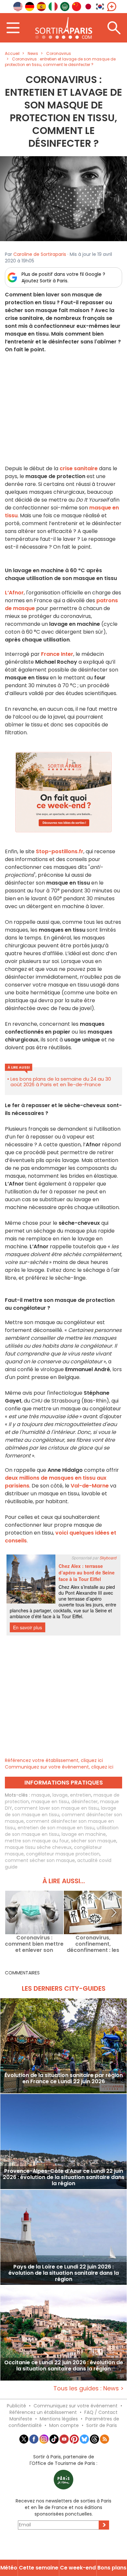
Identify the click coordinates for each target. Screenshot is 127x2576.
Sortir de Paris (102, 2425)
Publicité (16, 2406)
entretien (81, 1795)
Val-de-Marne (90, 1486)
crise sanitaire (79, 468)
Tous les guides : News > (89, 2388)
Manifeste (21, 2419)
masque (41, 1795)
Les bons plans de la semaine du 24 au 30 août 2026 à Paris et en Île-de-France (61, 1082)
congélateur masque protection (63, 1854)
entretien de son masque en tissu (56, 1828)
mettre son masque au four (37, 1841)
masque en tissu (50, 1802)
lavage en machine (84, 1834)
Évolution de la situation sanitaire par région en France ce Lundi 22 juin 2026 (64, 2079)
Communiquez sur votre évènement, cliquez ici (59, 1767)
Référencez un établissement (43, 2412)
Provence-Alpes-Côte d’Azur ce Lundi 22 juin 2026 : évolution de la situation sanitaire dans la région (64, 2177)
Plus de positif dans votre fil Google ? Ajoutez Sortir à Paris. (63, 277)
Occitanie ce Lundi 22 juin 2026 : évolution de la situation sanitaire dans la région (64, 2366)
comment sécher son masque (40, 1860)
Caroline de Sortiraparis (40, 254)
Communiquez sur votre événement (76, 2406)
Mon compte (64, 2425)
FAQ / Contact (101, 2412)
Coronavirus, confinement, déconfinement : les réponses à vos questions (93, 1944)
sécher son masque (94, 1841)
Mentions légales (59, 2419)
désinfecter (85, 1802)
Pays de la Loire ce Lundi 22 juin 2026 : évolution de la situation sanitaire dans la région (64, 2273)
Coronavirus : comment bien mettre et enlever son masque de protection (34, 1944)
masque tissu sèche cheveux (38, 1847)
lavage (60, 1795)
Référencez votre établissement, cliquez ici (54, 1760)
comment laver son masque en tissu (56, 1808)
